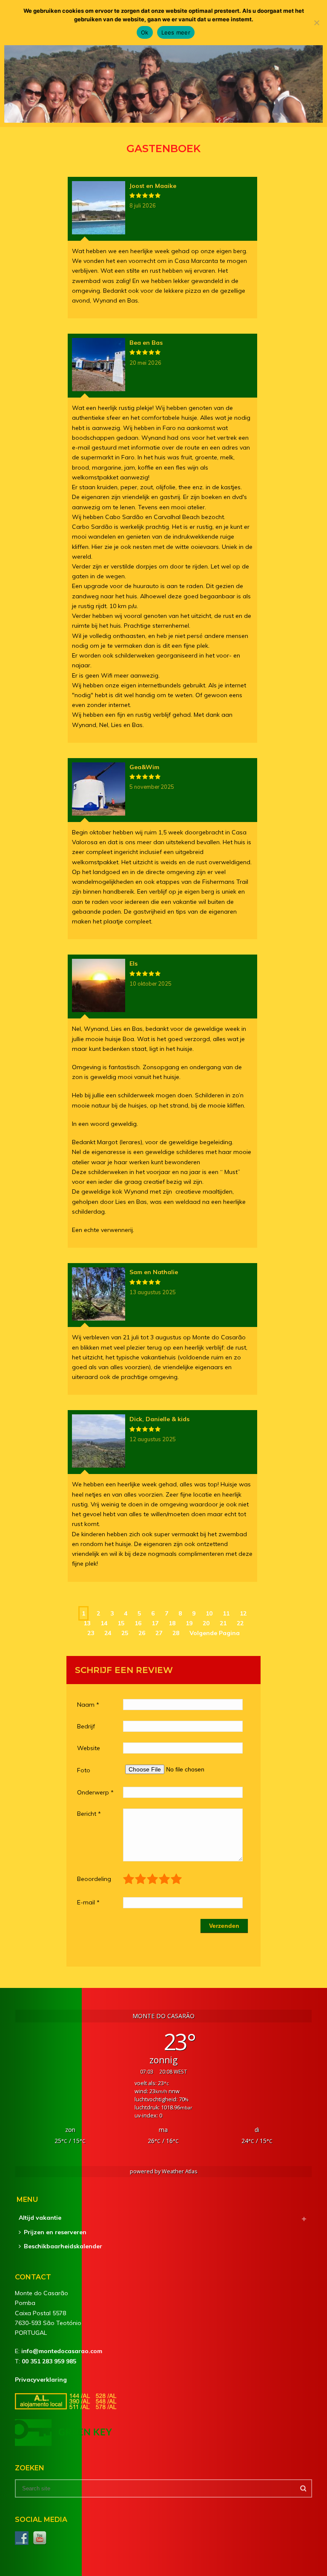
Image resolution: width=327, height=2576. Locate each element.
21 (223, 1623)
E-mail (88, 1902)
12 (243, 1613)
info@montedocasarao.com (62, 2351)
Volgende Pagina (215, 1633)
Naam (88, 1705)
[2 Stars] (141, 1879)
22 (240, 1623)
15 (121, 1623)
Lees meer (176, 32)
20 (206, 1623)
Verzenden (224, 1926)
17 (155, 1623)
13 (87, 1623)
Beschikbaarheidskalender (63, 2246)
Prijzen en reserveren (55, 2232)
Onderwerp (95, 1792)
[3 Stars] (153, 1879)
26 (142, 1633)
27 (159, 1633)
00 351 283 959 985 (49, 2361)
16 (138, 1623)
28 (176, 1633)
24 (108, 1633)
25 (125, 1633)
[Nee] (316, 23)
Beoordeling (94, 1879)
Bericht (89, 1814)
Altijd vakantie (40, 2218)
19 (189, 1623)
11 (226, 1613)
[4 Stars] (165, 1879)
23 (91, 1633)
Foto (84, 1770)
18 (172, 1623)
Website (89, 1748)
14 (104, 1623)
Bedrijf (86, 1726)
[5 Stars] (177, 1879)
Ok (145, 32)
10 (209, 1613)
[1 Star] (129, 1879)
